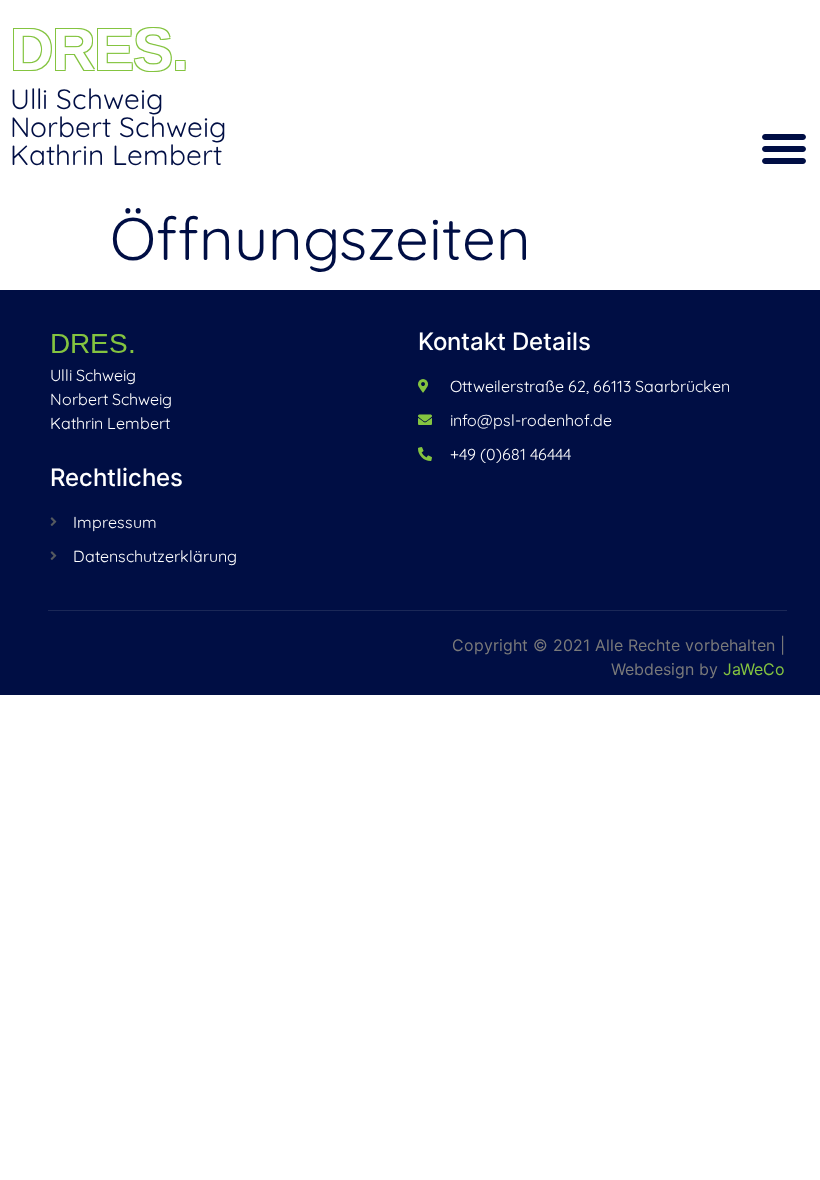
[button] (784, 148)
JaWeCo (754, 669)
